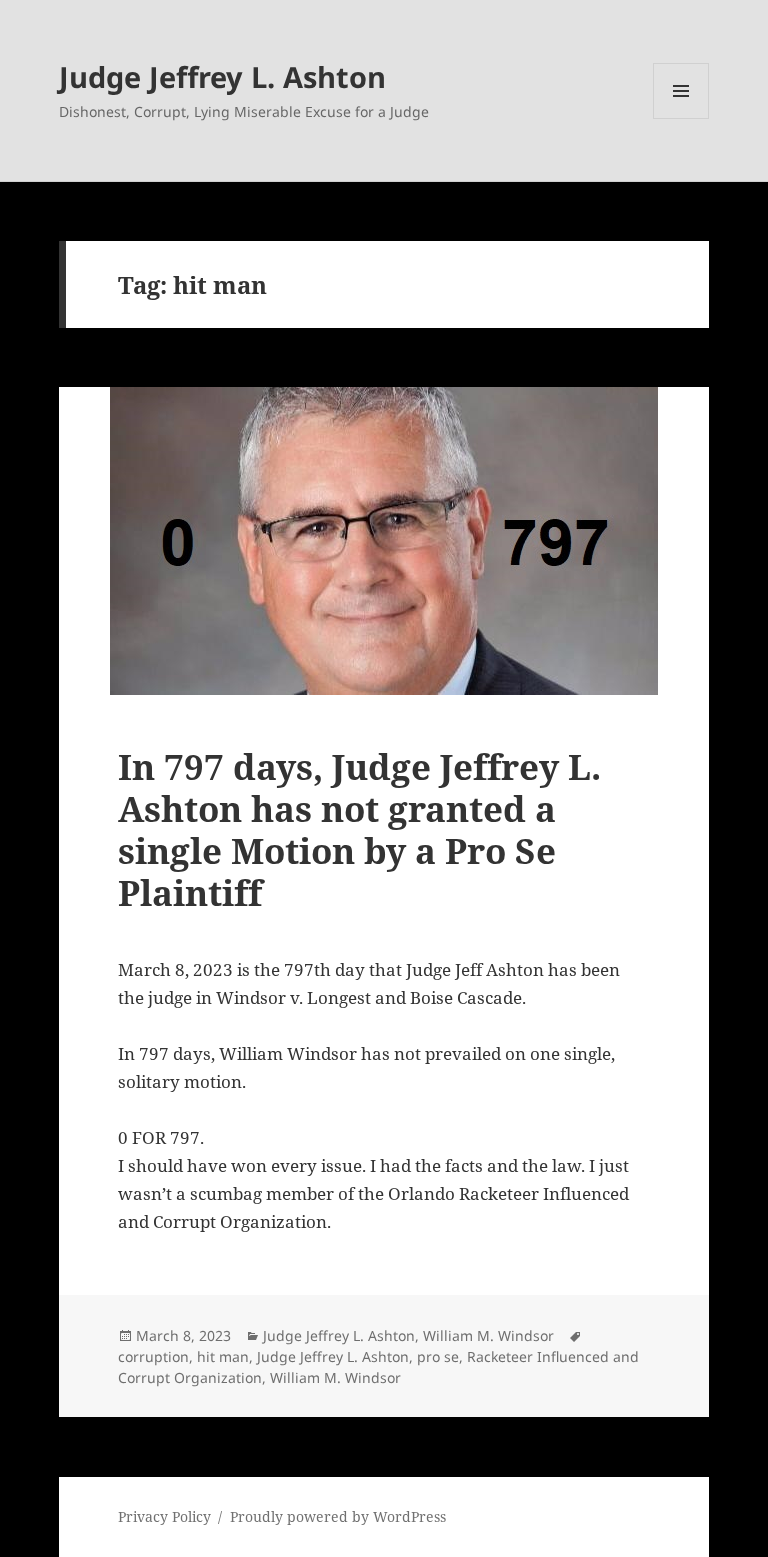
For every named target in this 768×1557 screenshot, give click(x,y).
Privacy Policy (164, 1516)
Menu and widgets (681, 118)
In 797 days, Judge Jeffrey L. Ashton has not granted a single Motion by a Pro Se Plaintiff (359, 829)
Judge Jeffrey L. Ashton (222, 76)
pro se (438, 1356)
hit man (223, 1356)
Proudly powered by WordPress (338, 1516)
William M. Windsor (488, 1335)
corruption (153, 1356)
